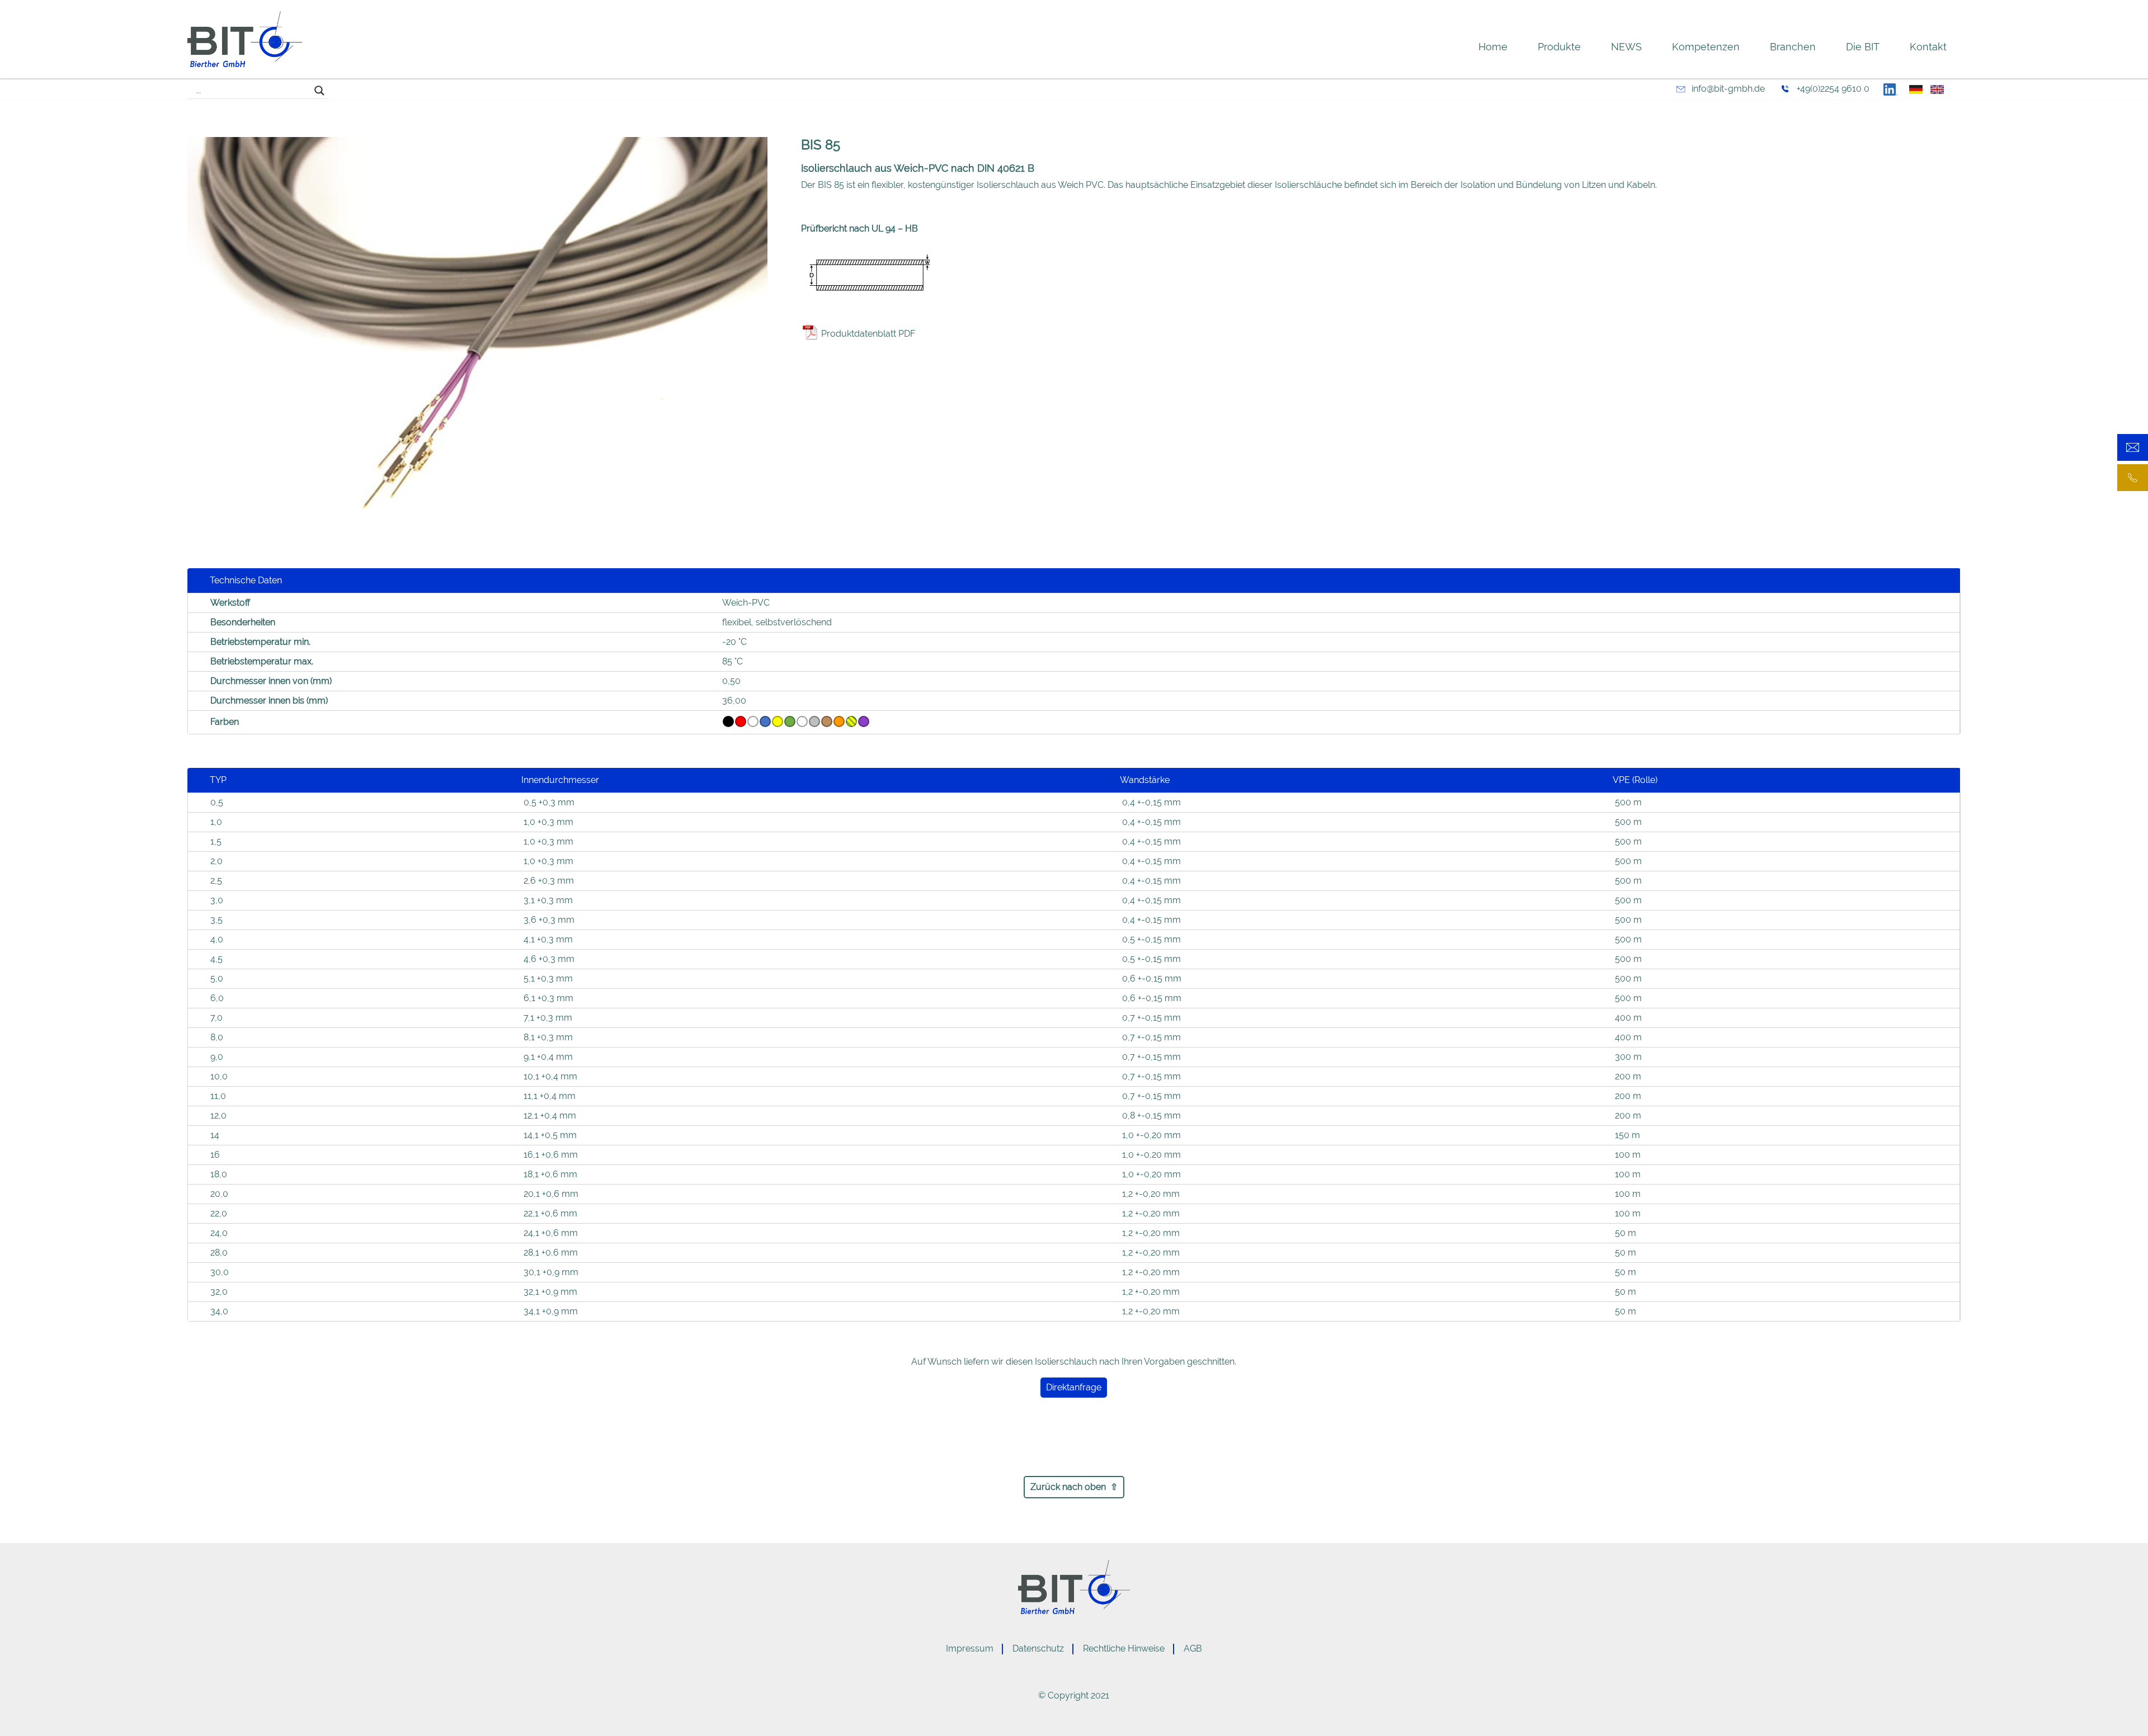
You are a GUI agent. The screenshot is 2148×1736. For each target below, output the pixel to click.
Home (1493, 47)
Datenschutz (1038, 1648)
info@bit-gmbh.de (1728, 89)
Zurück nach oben (1068, 1487)
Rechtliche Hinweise (1124, 1648)
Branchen (1793, 47)
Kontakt (1928, 47)
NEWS (1626, 47)
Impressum (970, 1648)
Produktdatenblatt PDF (868, 334)
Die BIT (1863, 47)
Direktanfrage (1074, 1387)
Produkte (1559, 47)
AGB (1193, 1648)
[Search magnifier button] (319, 91)
